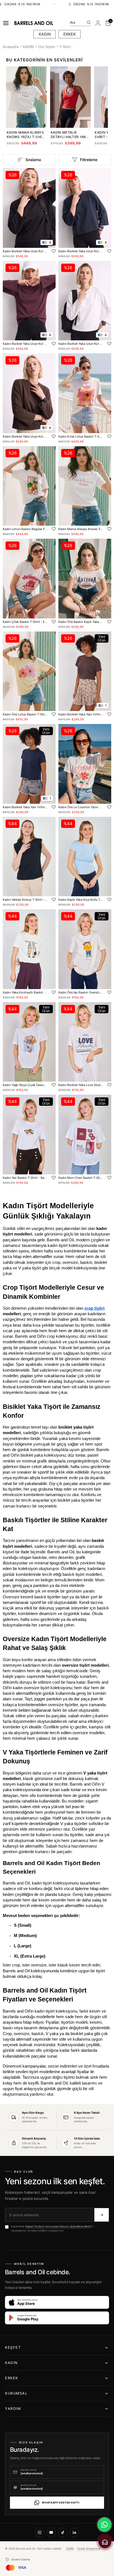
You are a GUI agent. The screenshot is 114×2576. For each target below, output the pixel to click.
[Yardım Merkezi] (105, 2542)
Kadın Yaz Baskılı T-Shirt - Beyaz (25, 1178)
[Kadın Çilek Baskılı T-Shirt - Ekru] (29, 579)
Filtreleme (89, 160)
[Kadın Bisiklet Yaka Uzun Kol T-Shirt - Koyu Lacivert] (85, 208)
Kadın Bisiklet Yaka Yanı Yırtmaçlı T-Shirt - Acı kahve (81, 714)
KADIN (45, 34)
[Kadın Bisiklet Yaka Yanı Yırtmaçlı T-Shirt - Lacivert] (29, 764)
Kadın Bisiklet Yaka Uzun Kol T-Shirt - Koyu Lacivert (81, 251)
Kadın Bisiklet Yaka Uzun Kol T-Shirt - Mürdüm (25, 344)
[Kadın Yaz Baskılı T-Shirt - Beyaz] (29, 1135)
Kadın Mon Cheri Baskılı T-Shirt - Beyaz (81, 1178)
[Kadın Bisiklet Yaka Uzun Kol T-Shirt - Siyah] (29, 208)
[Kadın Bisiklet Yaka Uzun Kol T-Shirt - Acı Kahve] (29, 393)
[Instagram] (40, 2532)
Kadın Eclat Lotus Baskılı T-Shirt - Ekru (81, 436)
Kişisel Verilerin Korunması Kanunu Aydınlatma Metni (58, 2226)
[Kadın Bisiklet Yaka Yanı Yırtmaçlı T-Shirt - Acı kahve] (85, 671)
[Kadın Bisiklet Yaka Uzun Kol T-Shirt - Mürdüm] (29, 301)
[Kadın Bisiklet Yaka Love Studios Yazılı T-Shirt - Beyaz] (85, 1042)
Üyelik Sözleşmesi (89, 2548)
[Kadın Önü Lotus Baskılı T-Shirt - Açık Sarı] (29, 671)
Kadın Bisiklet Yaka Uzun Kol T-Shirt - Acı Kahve (25, 436)
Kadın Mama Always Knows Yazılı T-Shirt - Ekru (26, 135)
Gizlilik (70, 2548)
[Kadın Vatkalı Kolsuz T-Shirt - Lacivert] (29, 857)
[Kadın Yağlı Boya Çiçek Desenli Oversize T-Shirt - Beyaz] (29, 1042)
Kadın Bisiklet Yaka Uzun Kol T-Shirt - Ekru (81, 344)
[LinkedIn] (74, 2532)
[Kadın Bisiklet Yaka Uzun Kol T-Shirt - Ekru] (85, 301)
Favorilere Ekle (54, 251)
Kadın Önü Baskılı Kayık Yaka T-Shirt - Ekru (81, 622)
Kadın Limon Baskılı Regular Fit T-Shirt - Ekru (25, 529)
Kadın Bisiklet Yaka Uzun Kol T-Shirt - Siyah (25, 251)
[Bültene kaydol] (102, 2215)
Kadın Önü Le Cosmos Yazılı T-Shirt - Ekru (81, 807)
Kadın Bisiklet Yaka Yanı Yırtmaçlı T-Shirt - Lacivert (25, 807)
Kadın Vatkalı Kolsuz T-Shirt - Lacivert (25, 900)
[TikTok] (63, 2532)
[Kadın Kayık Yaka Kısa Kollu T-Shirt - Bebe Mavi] (85, 857)
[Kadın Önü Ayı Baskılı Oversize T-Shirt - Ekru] (85, 949)
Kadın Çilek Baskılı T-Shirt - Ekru (25, 622)
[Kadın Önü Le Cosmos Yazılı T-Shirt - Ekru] (85, 764)
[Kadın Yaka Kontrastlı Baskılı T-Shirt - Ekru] (29, 949)
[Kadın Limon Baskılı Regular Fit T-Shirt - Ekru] (29, 486)
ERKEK (70, 34)
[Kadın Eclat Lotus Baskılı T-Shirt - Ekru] (85, 393)
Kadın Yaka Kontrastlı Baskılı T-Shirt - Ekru (25, 992)
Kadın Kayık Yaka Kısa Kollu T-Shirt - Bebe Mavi (81, 900)
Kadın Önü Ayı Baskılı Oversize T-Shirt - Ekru (81, 992)
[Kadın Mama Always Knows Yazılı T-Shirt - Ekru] (85, 486)
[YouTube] (51, 2532)
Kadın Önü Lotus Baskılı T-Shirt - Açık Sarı (25, 714)
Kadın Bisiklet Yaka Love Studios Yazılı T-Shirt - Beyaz (81, 1085)
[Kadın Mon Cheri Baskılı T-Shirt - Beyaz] (85, 1135)
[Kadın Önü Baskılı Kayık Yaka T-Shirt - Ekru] (85, 579)
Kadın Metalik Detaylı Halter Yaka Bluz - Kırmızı (70, 135)
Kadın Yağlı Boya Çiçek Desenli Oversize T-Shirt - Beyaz (25, 1085)
